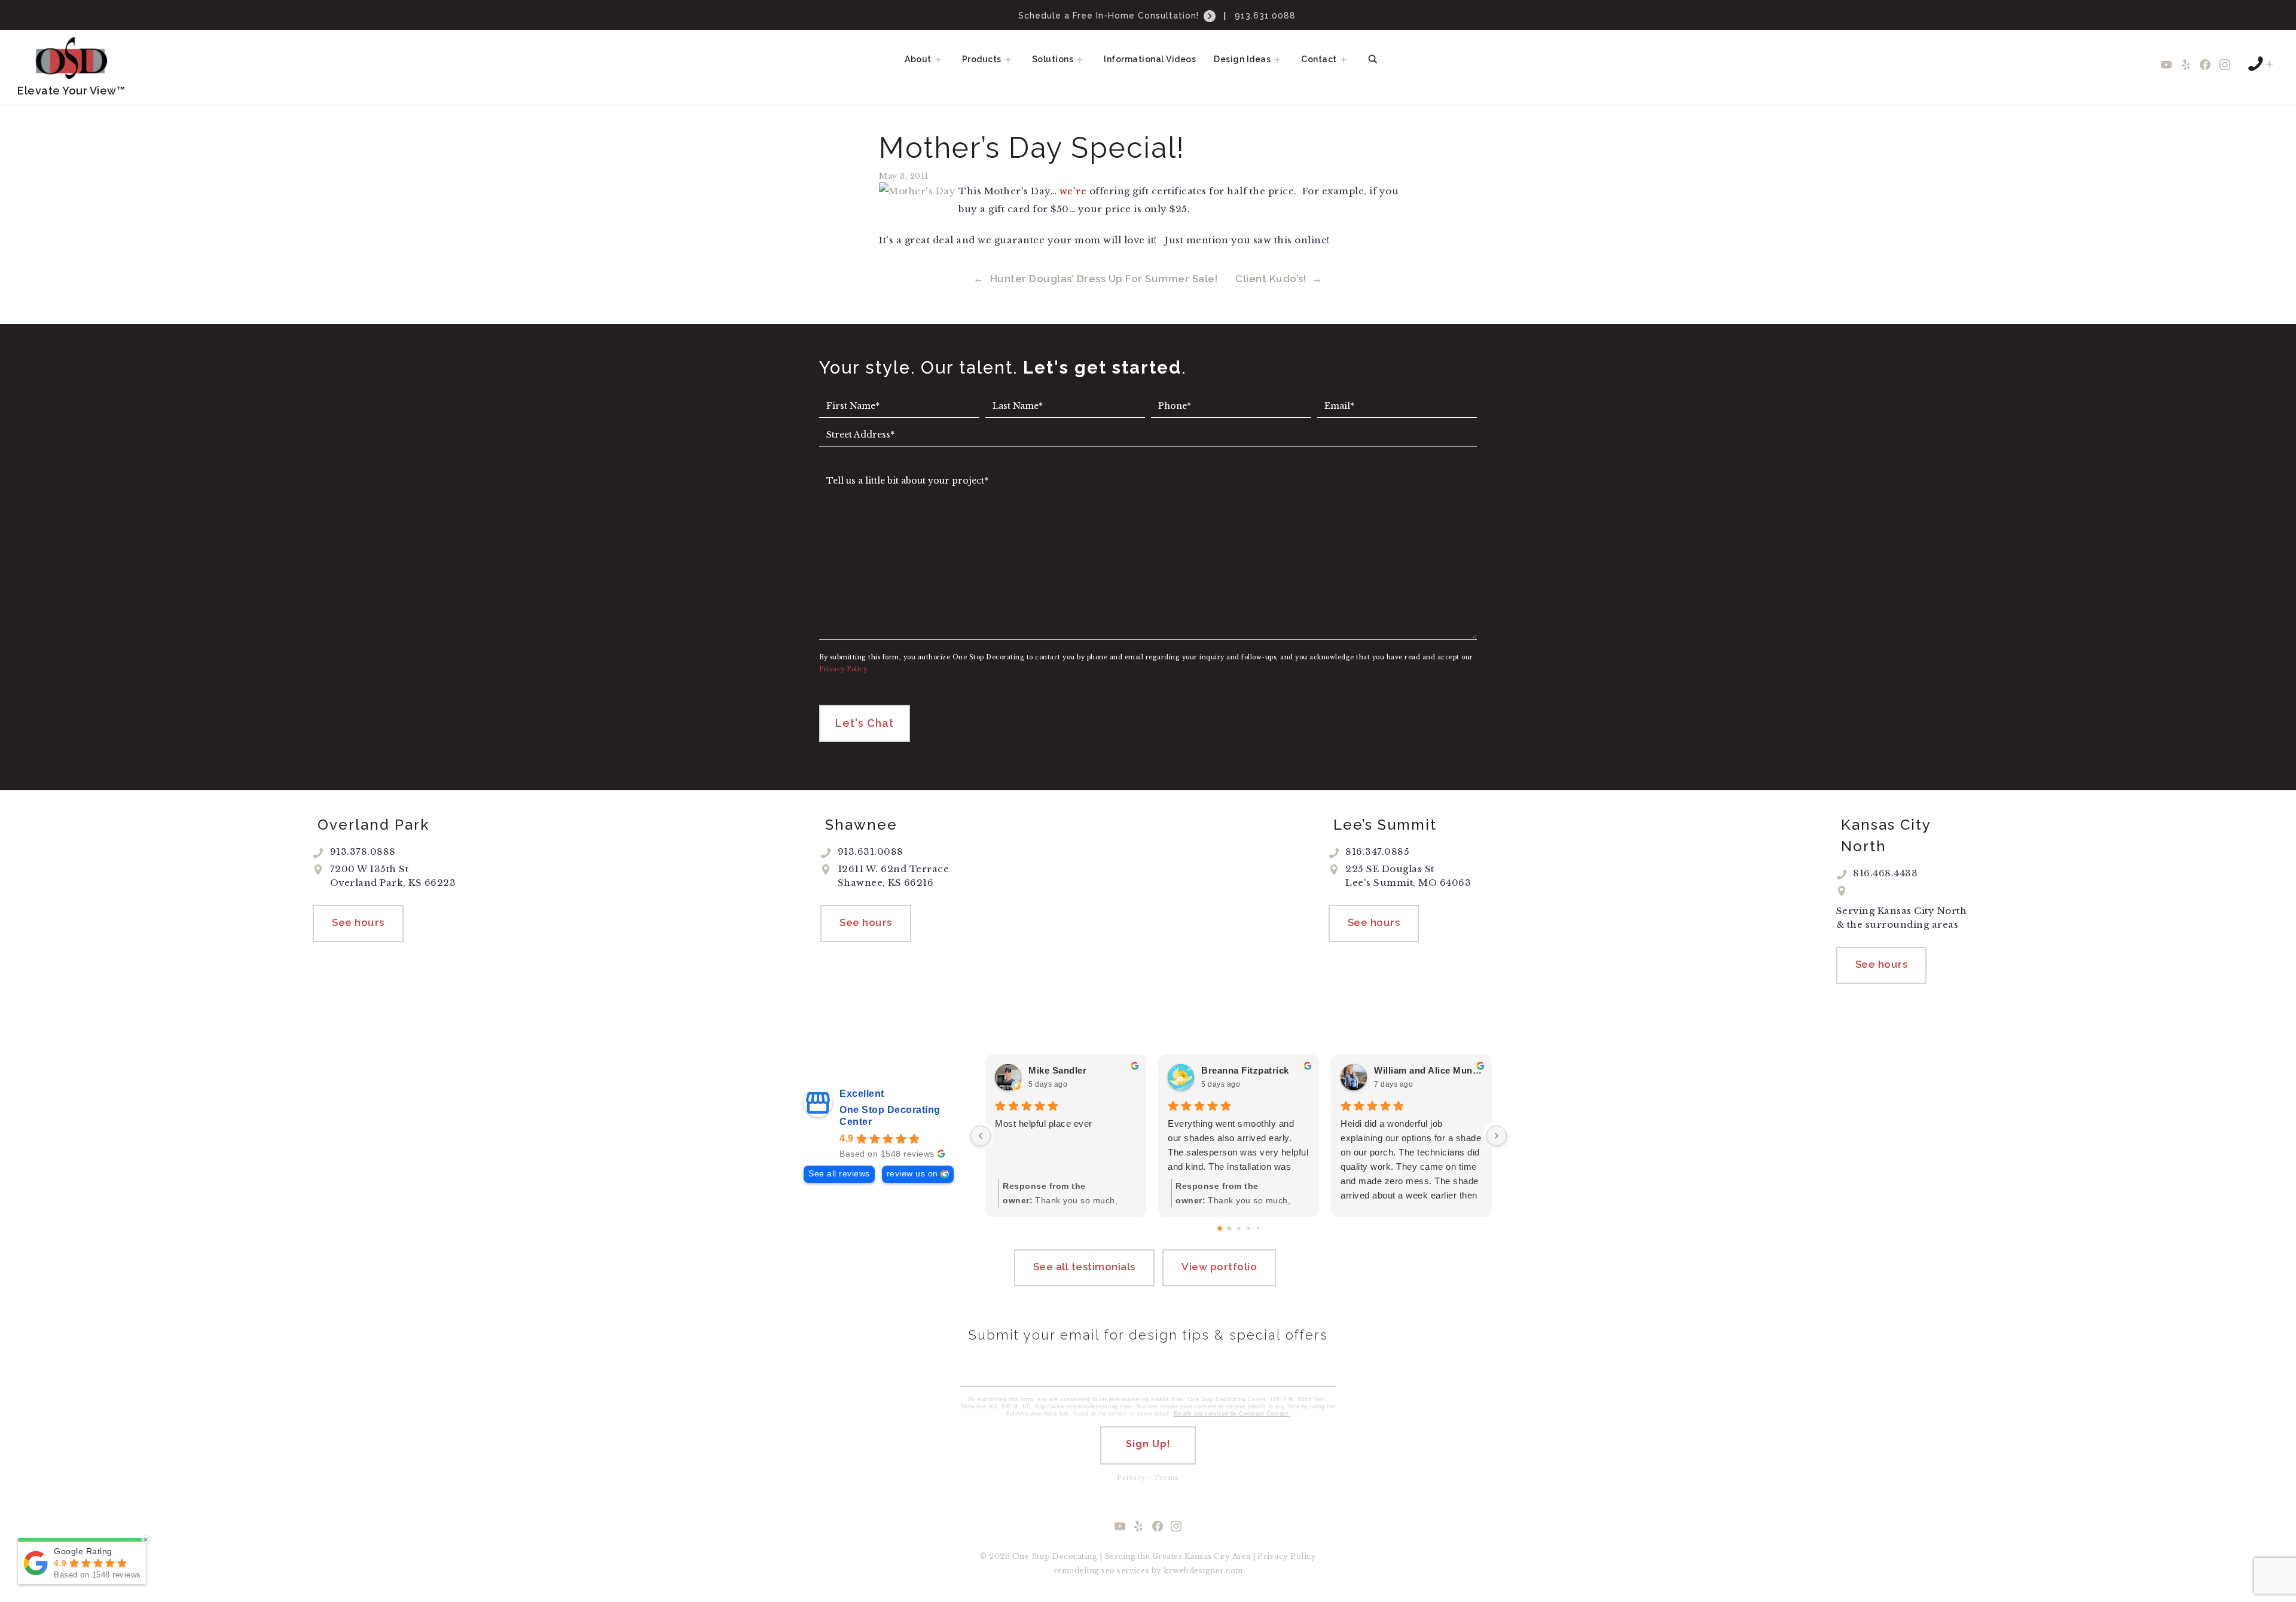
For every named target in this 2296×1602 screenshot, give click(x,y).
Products (982, 59)
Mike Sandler (1057, 1070)
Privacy (1131, 1478)
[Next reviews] (1497, 1136)
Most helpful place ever (1044, 1123)
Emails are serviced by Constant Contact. (1232, 1413)
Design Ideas (1242, 59)
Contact (1319, 59)
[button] (942, 59)
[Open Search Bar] (1373, 59)
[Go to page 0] (1220, 1228)
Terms (1166, 1478)
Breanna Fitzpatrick (1245, 1070)
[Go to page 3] (1248, 1228)
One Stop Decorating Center (890, 1116)
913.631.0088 (1265, 16)
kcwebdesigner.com (1203, 1571)
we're (1073, 191)
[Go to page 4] (1257, 1228)
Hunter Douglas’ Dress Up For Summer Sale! (1104, 279)
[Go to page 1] (1229, 1228)
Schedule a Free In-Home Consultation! (1110, 16)
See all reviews (839, 1174)
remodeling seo (1084, 1571)
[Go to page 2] (1239, 1228)
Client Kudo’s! (1271, 279)
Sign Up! (1148, 1444)
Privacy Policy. (844, 669)
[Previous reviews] (981, 1136)
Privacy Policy (1287, 1556)
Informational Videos (1150, 59)
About (918, 59)
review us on (912, 1174)
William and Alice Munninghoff (1428, 1070)
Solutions (1053, 59)
